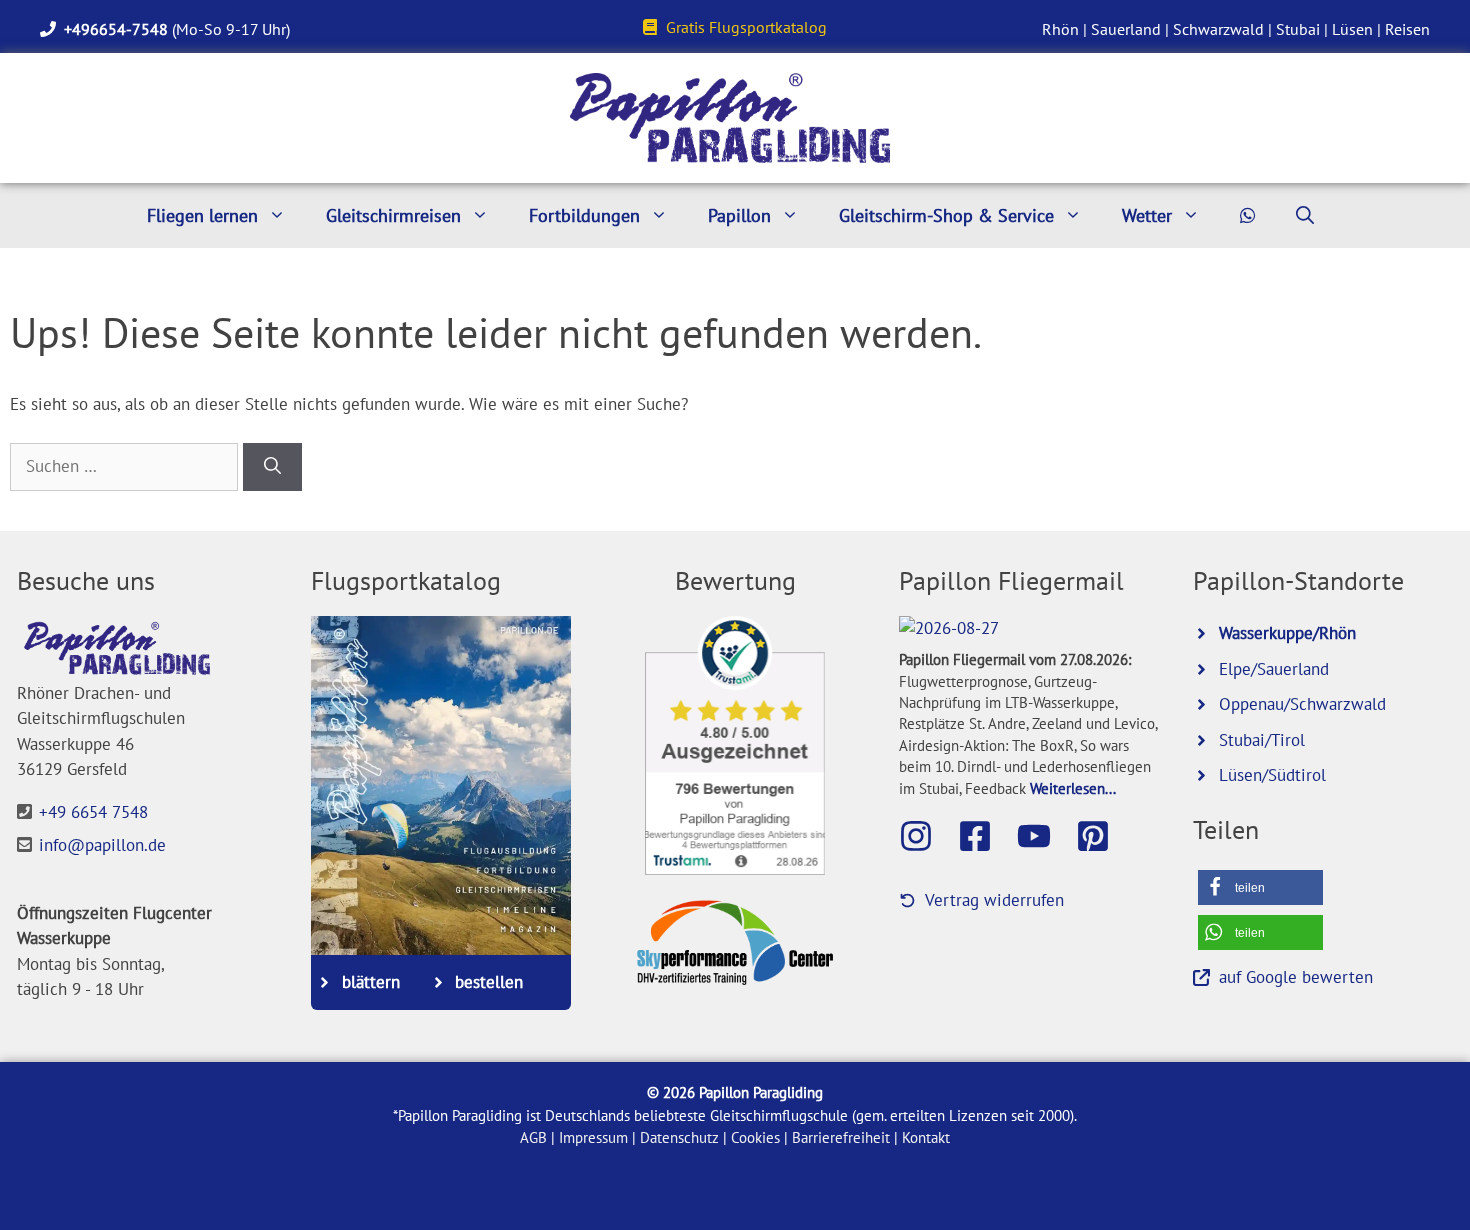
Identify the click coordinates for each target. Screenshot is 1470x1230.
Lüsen (1352, 29)
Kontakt (926, 1137)
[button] (1260, 887)
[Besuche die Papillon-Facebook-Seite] (985, 836)
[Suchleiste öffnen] (1305, 215)
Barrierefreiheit (841, 1137)
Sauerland (1126, 29)
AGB (533, 1137)
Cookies (755, 1137)
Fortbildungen (584, 215)
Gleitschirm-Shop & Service (946, 215)
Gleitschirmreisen (393, 215)
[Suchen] (272, 467)
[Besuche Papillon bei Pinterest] (1103, 836)
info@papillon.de (102, 845)
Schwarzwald (1218, 29)
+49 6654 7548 (93, 812)
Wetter (1147, 215)
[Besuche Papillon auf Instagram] (926, 836)
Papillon (739, 215)
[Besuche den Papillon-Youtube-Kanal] (1044, 836)
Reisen (1407, 29)
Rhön (1060, 29)
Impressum (593, 1137)
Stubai (1298, 29)
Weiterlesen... (1073, 788)
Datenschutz (679, 1137)
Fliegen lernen (202, 215)
